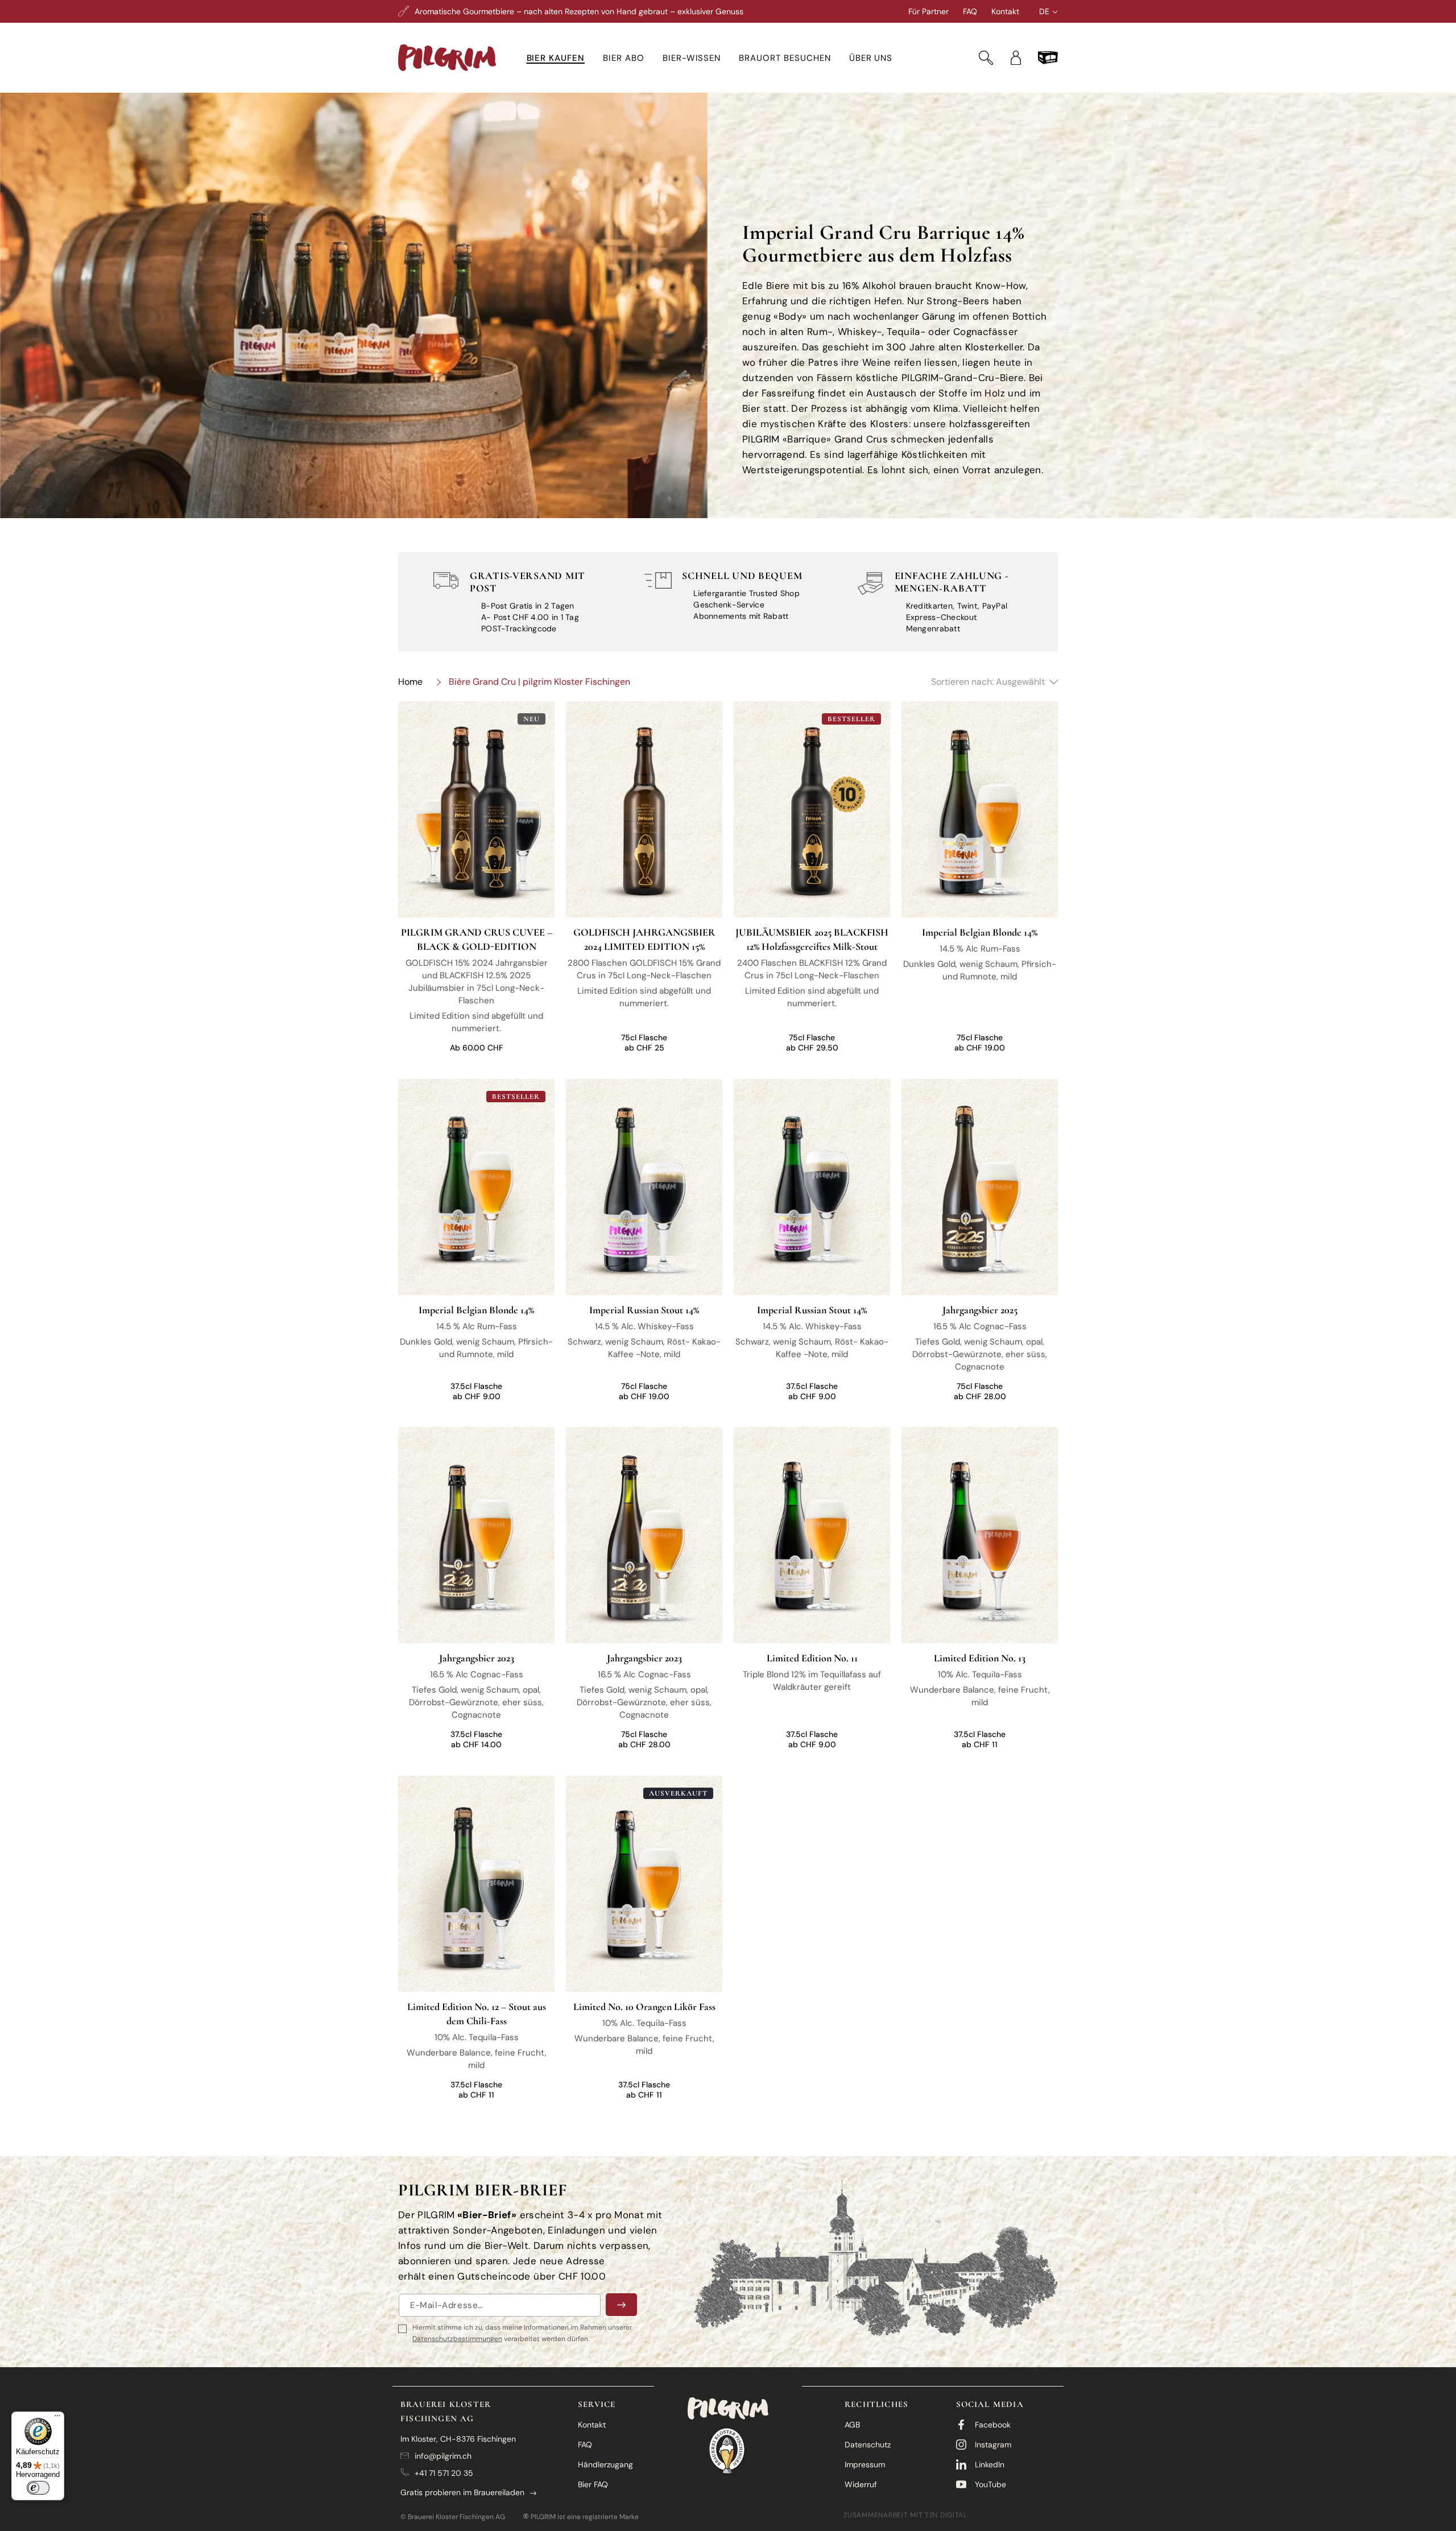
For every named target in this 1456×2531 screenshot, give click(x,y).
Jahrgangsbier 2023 (477, 1658)
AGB (852, 2425)
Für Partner (928, 11)
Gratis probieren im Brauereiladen (462, 2492)
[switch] (38, 2488)
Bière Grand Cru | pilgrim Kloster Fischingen (539, 682)
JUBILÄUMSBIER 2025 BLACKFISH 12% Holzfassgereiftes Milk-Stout (812, 939)
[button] (556, 58)
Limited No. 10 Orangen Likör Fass (644, 2006)
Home (410, 682)
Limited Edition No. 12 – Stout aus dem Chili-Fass (477, 2013)
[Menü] (57, 2418)
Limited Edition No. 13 (980, 1658)
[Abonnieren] (621, 2305)
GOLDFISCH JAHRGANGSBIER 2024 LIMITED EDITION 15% (644, 939)
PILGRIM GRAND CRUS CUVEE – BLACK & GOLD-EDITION (477, 939)
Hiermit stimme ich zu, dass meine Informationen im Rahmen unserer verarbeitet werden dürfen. (522, 2333)
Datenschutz (868, 2445)
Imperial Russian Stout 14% (644, 1309)
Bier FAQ (593, 2484)
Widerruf (861, 2484)
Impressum (865, 2464)
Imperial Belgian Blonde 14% (980, 932)
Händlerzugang (605, 2464)
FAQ (970, 11)
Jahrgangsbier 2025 (980, 1309)
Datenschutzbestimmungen (457, 2339)
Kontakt (1005, 11)
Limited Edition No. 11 (812, 1658)
